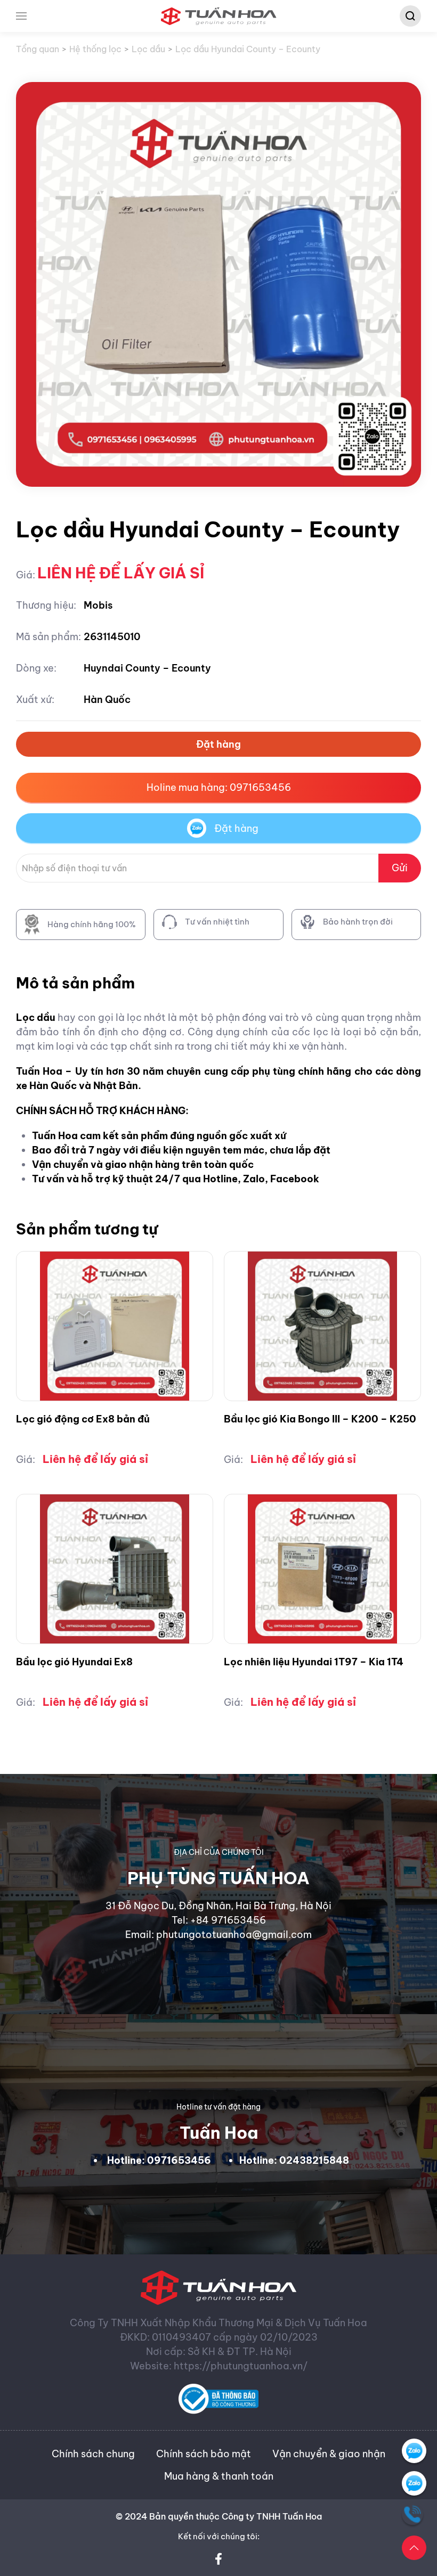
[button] (21, 16)
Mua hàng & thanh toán (219, 2476)
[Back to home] (219, 16)
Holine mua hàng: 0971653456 (219, 787)
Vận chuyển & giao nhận (329, 2454)
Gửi (400, 868)
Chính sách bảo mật (204, 2454)
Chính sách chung (93, 2454)
